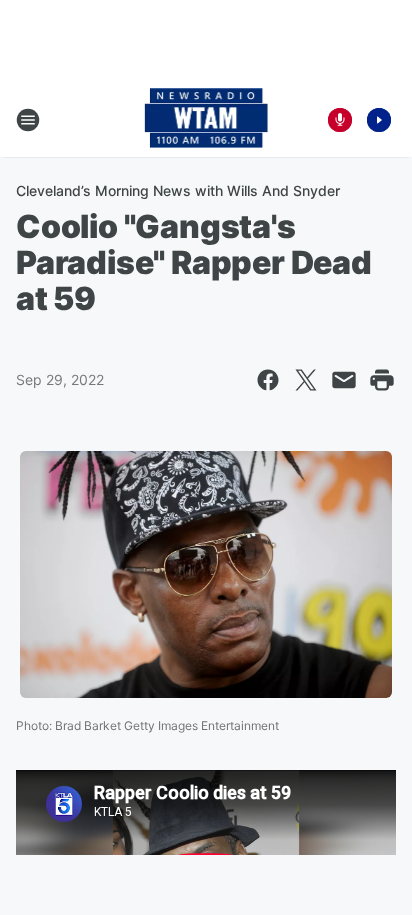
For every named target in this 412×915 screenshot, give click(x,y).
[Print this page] (382, 380)
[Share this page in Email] (344, 380)
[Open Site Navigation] (28, 120)
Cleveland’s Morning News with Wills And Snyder (178, 190)
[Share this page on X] (306, 380)
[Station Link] (206, 120)
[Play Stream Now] (379, 120)
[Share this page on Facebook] (268, 380)
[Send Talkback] (340, 120)
